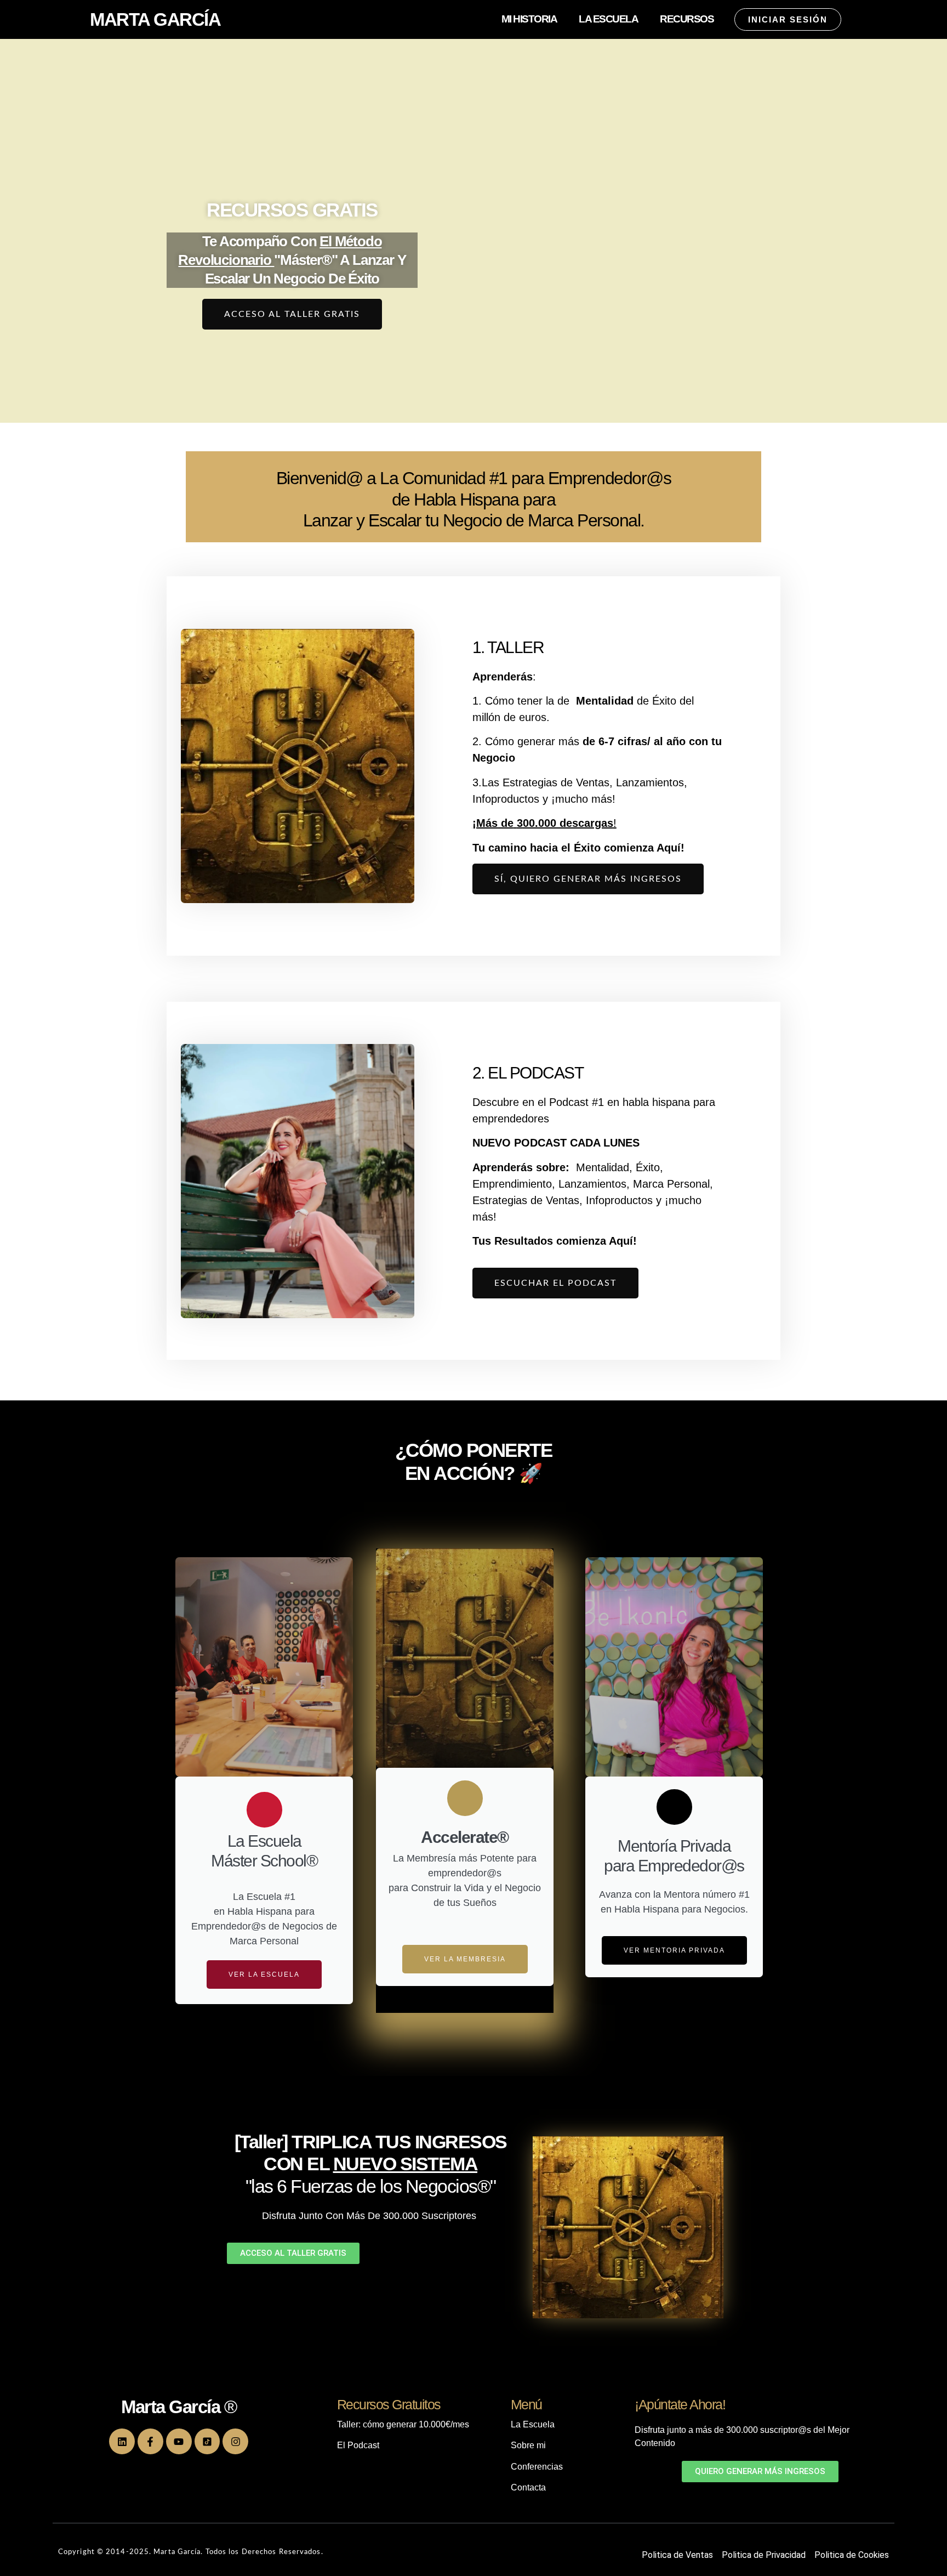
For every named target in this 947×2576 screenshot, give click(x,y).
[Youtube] (179, 2441)
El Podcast (358, 2445)
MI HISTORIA (529, 19)
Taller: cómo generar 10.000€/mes (404, 2424)
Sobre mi (528, 2445)
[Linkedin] (122, 2441)
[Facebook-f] (150, 2441)
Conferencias (537, 2467)
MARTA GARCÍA (155, 19)
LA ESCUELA (608, 19)
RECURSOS (687, 19)
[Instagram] (235, 2441)
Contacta (528, 2487)
